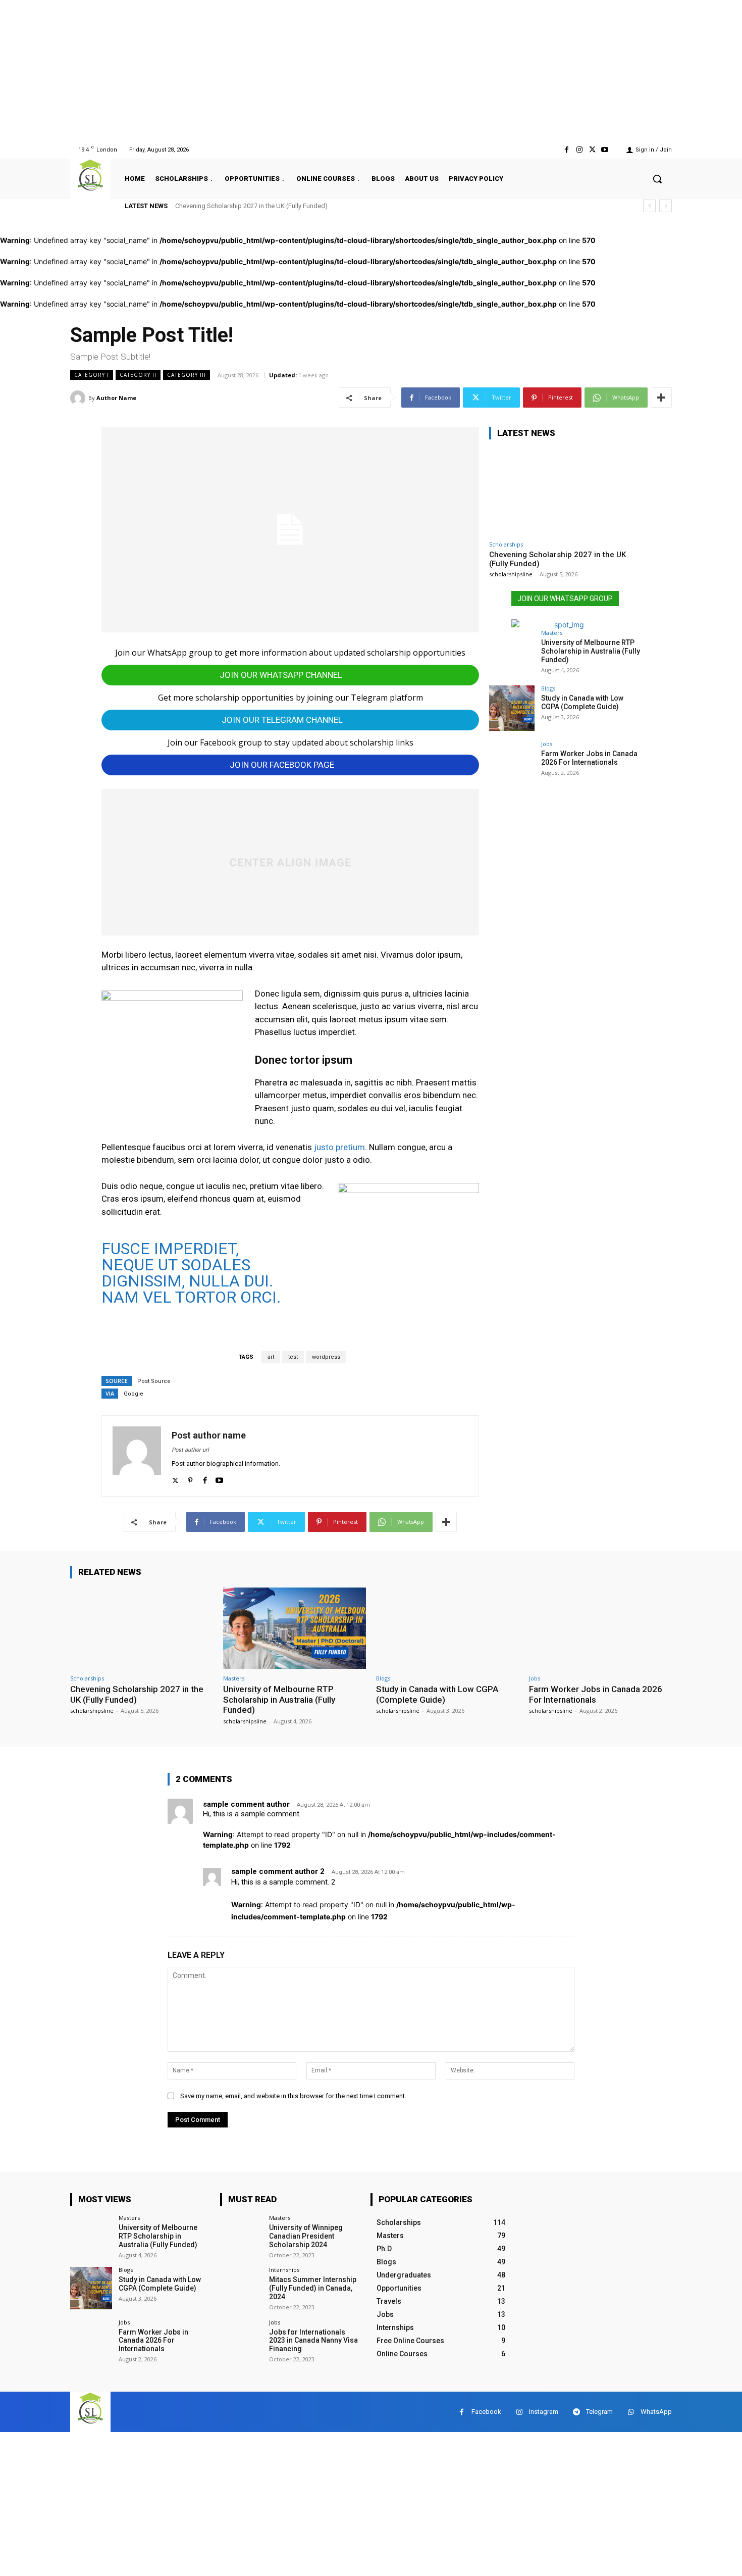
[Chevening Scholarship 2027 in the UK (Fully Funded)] (565, 492)
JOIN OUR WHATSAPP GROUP (565, 599)
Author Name (116, 398)
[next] (666, 206)
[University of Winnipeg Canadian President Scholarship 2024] (241, 2236)
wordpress (326, 1357)
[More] (661, 398)
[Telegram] (576, 2412)
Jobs (547, 744)
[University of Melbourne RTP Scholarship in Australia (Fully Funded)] (512, 653)
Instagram (544, 2412)
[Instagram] (579, 150)
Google (134, 1394)
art (271, 1357)
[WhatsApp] (631, 2412)
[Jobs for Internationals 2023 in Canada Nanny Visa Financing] (241, 2340)
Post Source (154, 1381)
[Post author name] (137, 1456)
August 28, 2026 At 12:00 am (333, 1805)
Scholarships (506, 544)
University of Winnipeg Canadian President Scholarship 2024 (306, 2236)
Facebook (486, 2412)
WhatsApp (656, 2412)
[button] (657, 179)
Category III (187, 375)
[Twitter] (592, 150)
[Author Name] (79, 398)
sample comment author (246, 1804)
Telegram (599, 2412)
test (293, 1357)
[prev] (649, 206)
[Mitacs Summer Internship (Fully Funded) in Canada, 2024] (241, 2288)
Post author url (190, 1450)
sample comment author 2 (278, 1871)
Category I (92, 375)
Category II (138, 375)
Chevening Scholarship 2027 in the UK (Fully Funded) (251, 206)
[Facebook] (567, 150)
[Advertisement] (303, 71)
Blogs (548, 688)
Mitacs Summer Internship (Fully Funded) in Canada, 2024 (313, 2288)
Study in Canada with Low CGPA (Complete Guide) (582, 702)
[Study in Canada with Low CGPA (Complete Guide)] (512, 708)
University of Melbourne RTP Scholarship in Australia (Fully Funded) (591, 651)
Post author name (209, 1435)
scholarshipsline (511, 574)
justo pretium (339, 1147)
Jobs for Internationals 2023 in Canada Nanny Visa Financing (313, 2341)
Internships (284, 2270)
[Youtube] (605, 150)
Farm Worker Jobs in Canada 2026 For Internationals (589, 758)
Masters (552, 633)
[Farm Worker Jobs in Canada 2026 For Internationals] (512, 764)
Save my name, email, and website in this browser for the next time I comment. (293, 2096)
